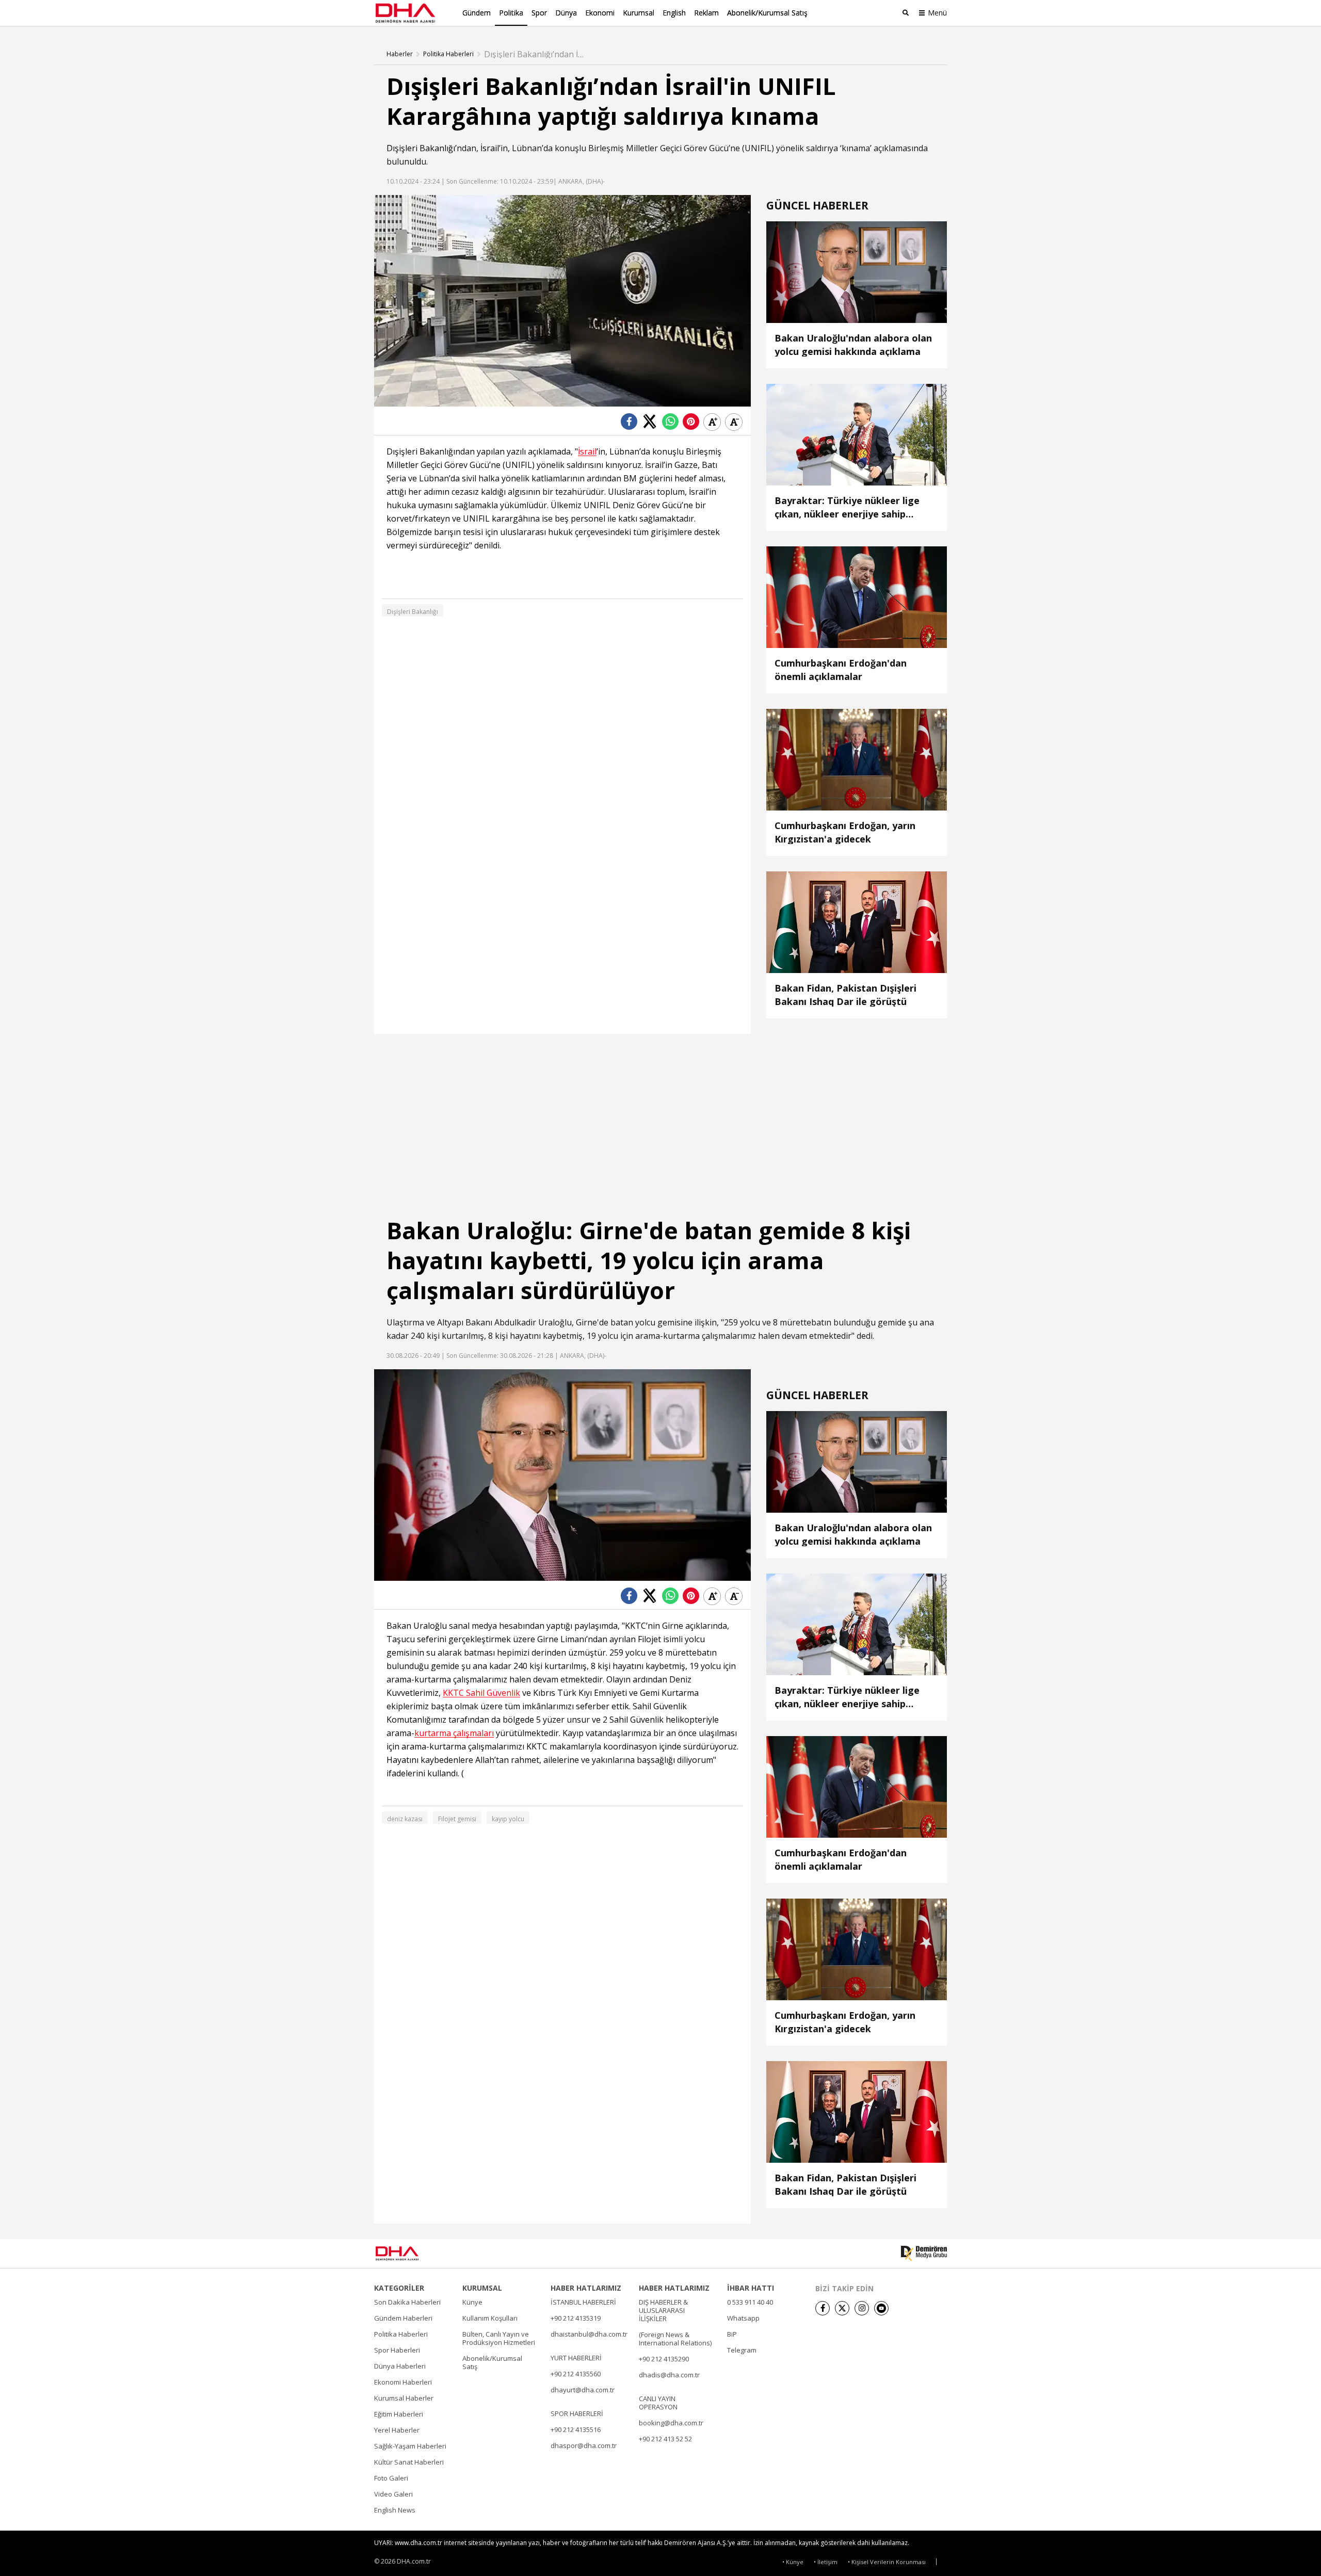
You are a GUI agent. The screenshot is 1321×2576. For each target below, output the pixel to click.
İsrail (490, 148)
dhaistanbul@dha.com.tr (589, 2334)
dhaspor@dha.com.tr (584, 2445)
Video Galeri (393, 2494)
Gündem (477, 13)
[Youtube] (881, 2308)
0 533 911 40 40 (750, 2302)
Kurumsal (639, 13)
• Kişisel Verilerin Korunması (887, 2562)
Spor (539, 13)
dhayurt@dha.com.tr (583, 2390)
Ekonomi (600, 13)
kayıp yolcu (508, 1819)
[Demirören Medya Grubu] (924, 2254)
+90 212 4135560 (576, 2374)
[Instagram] (862, 2308)
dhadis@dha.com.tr (669, 2375)
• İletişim (826, 2562)
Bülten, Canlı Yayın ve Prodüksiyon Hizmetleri (499, 2338)
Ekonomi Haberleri (403, 2382)
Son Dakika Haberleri (407, 2302)
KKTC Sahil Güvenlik (481, 1693)
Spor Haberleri (397, 2350)
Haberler (400, 54)
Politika (511, 13)
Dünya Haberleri (400, 2366)
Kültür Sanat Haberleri (409, 2462)
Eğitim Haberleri (399, 2414)
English (674, 13)
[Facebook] (823, 2308)
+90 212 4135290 (664, 2359)
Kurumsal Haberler (404, 2398)
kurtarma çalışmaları (454, 1733)
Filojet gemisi (457, 1819)
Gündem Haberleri (403, 2318)
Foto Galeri (391, 2478)
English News (395, 2510)
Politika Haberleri (448, 54)
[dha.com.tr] (412, 2253)
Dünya (566, 13)
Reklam (706, 13)
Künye (472, 2302)
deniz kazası (405, 1819)
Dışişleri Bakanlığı (421, 148)
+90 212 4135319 (576, 2318)
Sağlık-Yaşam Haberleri (410, 2446)
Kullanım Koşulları (490, 2318)
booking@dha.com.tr (671, 2423)
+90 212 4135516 (576, 2429)
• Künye (793, 2562)
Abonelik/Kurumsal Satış (767, 13)
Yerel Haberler (397, 2430)
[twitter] (842, 2308)
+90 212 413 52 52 (665, 2439)
